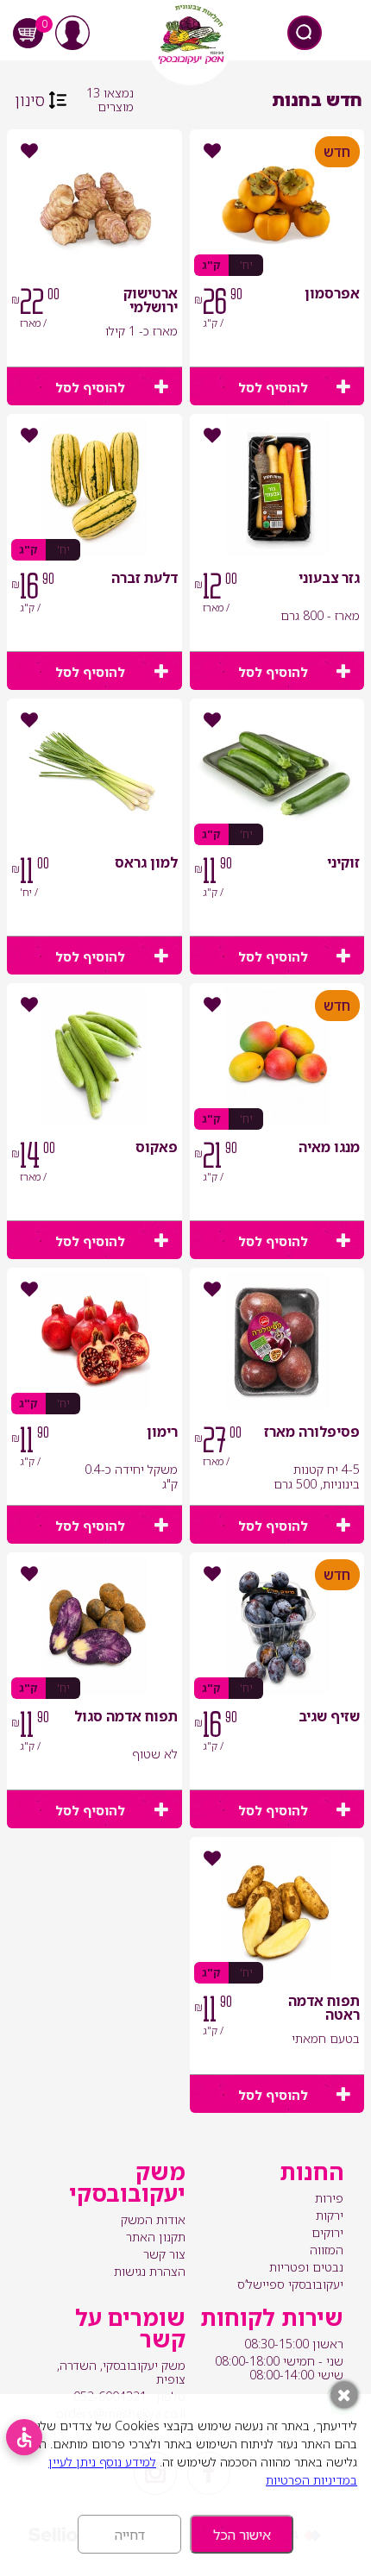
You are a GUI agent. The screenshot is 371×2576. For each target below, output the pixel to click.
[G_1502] (277, 772)
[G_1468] (94, 203)
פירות (329, 2198)
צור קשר (164, 2254)
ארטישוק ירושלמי (151, 301)
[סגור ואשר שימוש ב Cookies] (344, 2395)
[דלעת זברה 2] (94, 487)
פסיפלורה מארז (312, 1433)
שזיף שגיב (329, 1717)
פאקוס (157, 1148)
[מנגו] (277, 1056)
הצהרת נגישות (150, 2271)
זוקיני (343, 864)
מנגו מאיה (329, 1148)
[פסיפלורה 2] (277, 1341)
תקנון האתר (156, 2237)
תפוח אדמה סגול (126, 1717)
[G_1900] (277, 203)
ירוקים (327, 2232)
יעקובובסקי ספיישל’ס (290, 2284)
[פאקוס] (94, 1056)
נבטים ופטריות (306, 2267)
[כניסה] (72, 33)
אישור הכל (242, 2535)
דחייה (130, 2535)
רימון (162, 1433)
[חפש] (305, 33)
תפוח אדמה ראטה (324, 2009)
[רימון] (94, 1341)
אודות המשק (153, 2219)
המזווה (327, 2250)
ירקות (330, 2215)
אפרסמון (332, 295)
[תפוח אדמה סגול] (94, 1626)
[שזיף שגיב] (277, 1626)
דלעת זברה (145, 579)
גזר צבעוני (329, 579)
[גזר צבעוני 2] (277, 487)
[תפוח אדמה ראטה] (277, 1910)
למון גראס (146, 864)
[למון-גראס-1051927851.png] (94, 772)
